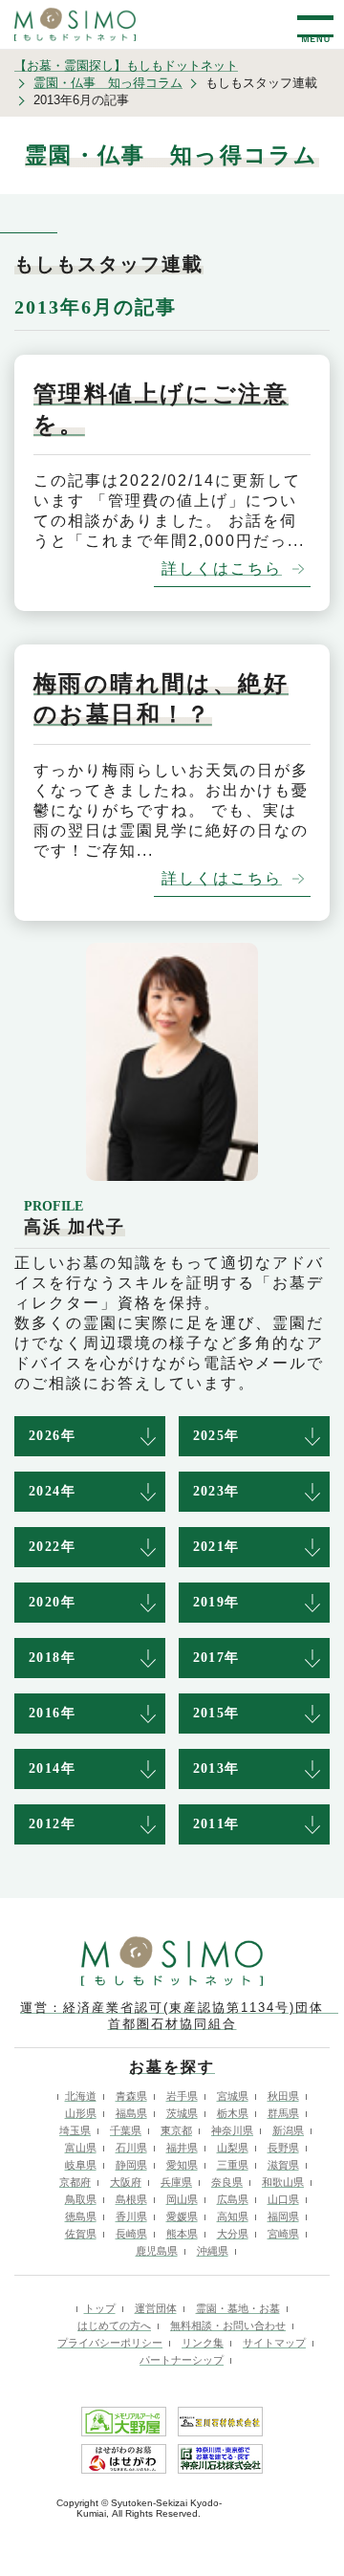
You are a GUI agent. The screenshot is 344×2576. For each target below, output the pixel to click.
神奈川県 (232, 2130)
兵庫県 (176, 2182)
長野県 (283, 2148)
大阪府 (126, 2182)
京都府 (75, 2182)
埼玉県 (75, 2130)
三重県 (233, 2165)
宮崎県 (283, 2234)
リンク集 (203, 2343)
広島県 (233, 2199)
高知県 (233, 2216)
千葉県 (126, 2130)
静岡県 (131, 2165)
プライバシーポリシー (110, 2343)
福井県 (182, 2148)
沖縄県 (213, 2251)
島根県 (131, 2199)
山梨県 (233, 2148)
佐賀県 (81, 2234)
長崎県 (131, 2234)
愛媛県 (182, 2216)
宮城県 (233, 2096)
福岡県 (283, 2216)
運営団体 (156, 2308)
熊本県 (182, 2234)
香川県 (131, 2216)
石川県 (131, 2148)
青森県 (131, 2096)
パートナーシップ (182, 2360)
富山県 (81, 2148)
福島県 (131, 2113)
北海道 (81, 2096)
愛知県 (182, 2165)
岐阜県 (81, 2165)
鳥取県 (81, 2199)
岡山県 (182, 2199)
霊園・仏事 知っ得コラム (108, 83)
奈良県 (227, 2182)
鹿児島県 (157, 2251)
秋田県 (283, 2096)
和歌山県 (283, 2182)
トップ (100, 2308)
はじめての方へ (114, 2325)
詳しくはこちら (222, 568)
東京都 (176, 2130)
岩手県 (182, 2096)
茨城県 (182, 2113)
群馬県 (283, 2113)
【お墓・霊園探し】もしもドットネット (126, 65)
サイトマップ (274, 2343)
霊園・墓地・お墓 (238, 2308)
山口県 (283, 2199)
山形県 (81, 2113)
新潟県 (288, 2130)
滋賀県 (283, 2165)
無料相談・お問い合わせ (228, 2325)
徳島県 (81, 2216)
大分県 (233, 2234)
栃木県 (233, 2113)
